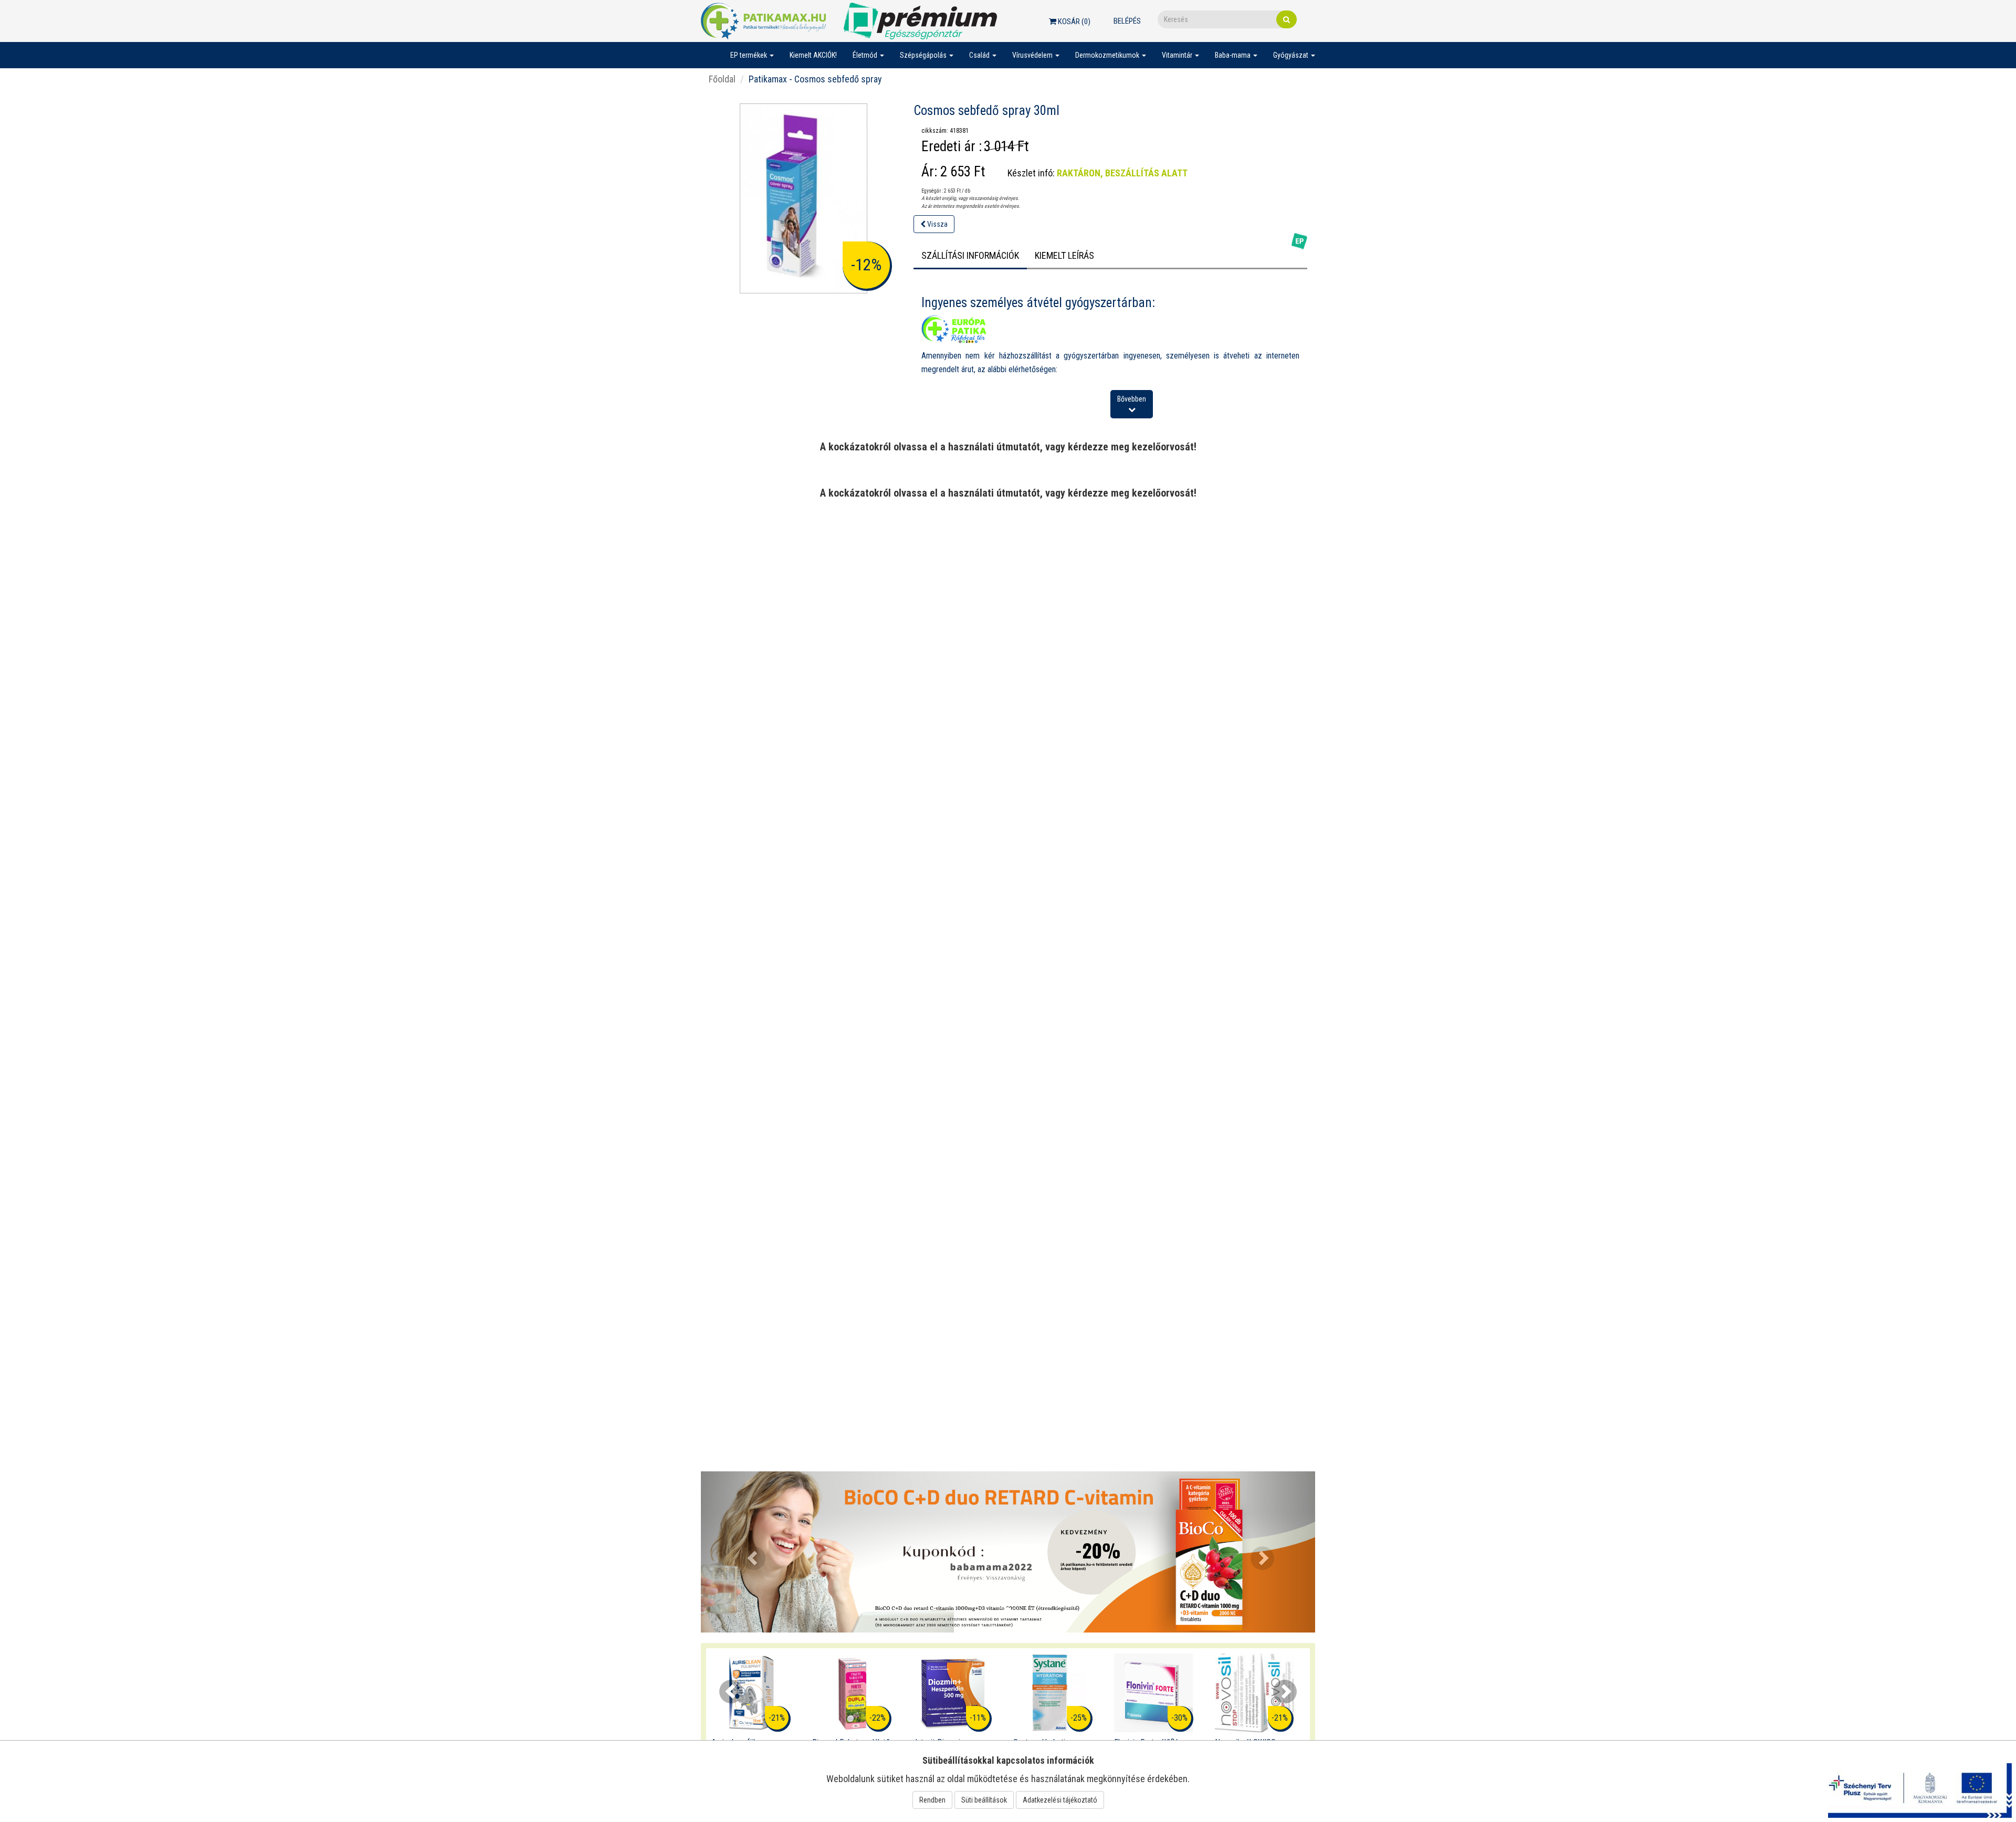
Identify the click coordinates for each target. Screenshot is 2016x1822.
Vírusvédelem (1033, 55)
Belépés (1127, 21)
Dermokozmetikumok (1108, 55)
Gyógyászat (1291, 55)
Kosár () (1073, 22)
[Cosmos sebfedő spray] (804, 198)
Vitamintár (1178, 55)
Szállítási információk (970, 255)
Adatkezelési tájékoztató (1060, 1800)
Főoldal (722, 79)
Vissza (937, 224)
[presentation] (731, 1692)
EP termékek (749, 55)
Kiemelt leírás (1064, 255)
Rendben (932, 1800)
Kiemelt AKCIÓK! (813, 55)
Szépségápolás (924, 55)
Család (980, 55)
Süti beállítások (984, 1800)
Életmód (866, 55)
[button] (747, 1552)
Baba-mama (1233, 55)
